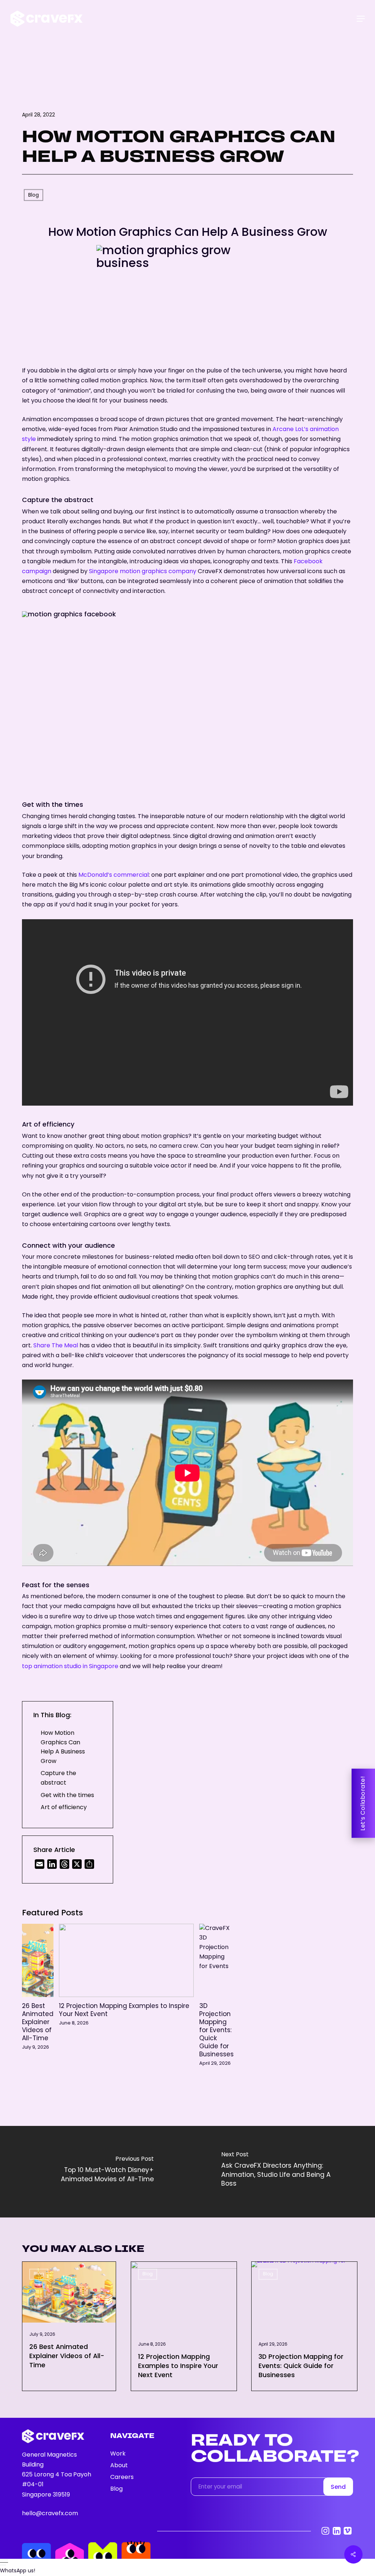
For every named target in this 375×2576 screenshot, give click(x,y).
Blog (39, 2274)
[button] (361, 19)
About (119, 2466)
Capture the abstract (58, 1779)
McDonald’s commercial (114, 875)
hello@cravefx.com (50, 2514)
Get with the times (67, 1796)
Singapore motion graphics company (143, 572)
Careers (122, 2477)
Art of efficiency (64, 1808)
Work (118, 2454)
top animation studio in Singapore (70, 1667)
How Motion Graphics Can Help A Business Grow (63, 1748)
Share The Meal (56, 1346)
